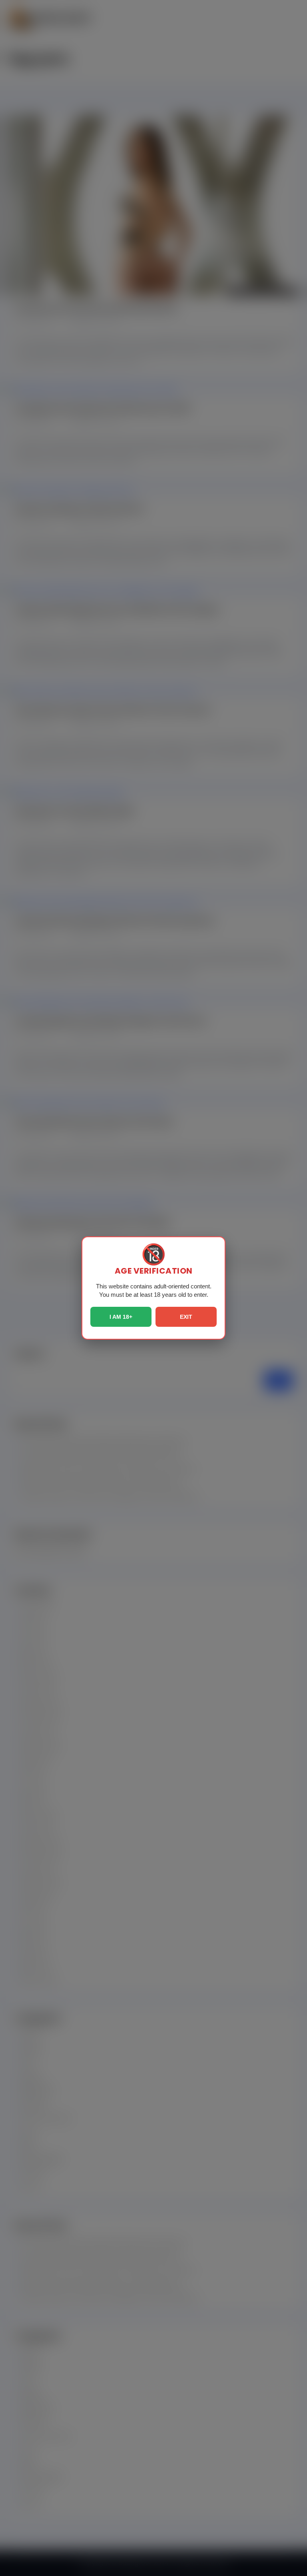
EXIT (186, 1317)
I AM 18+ (121, 1317)
